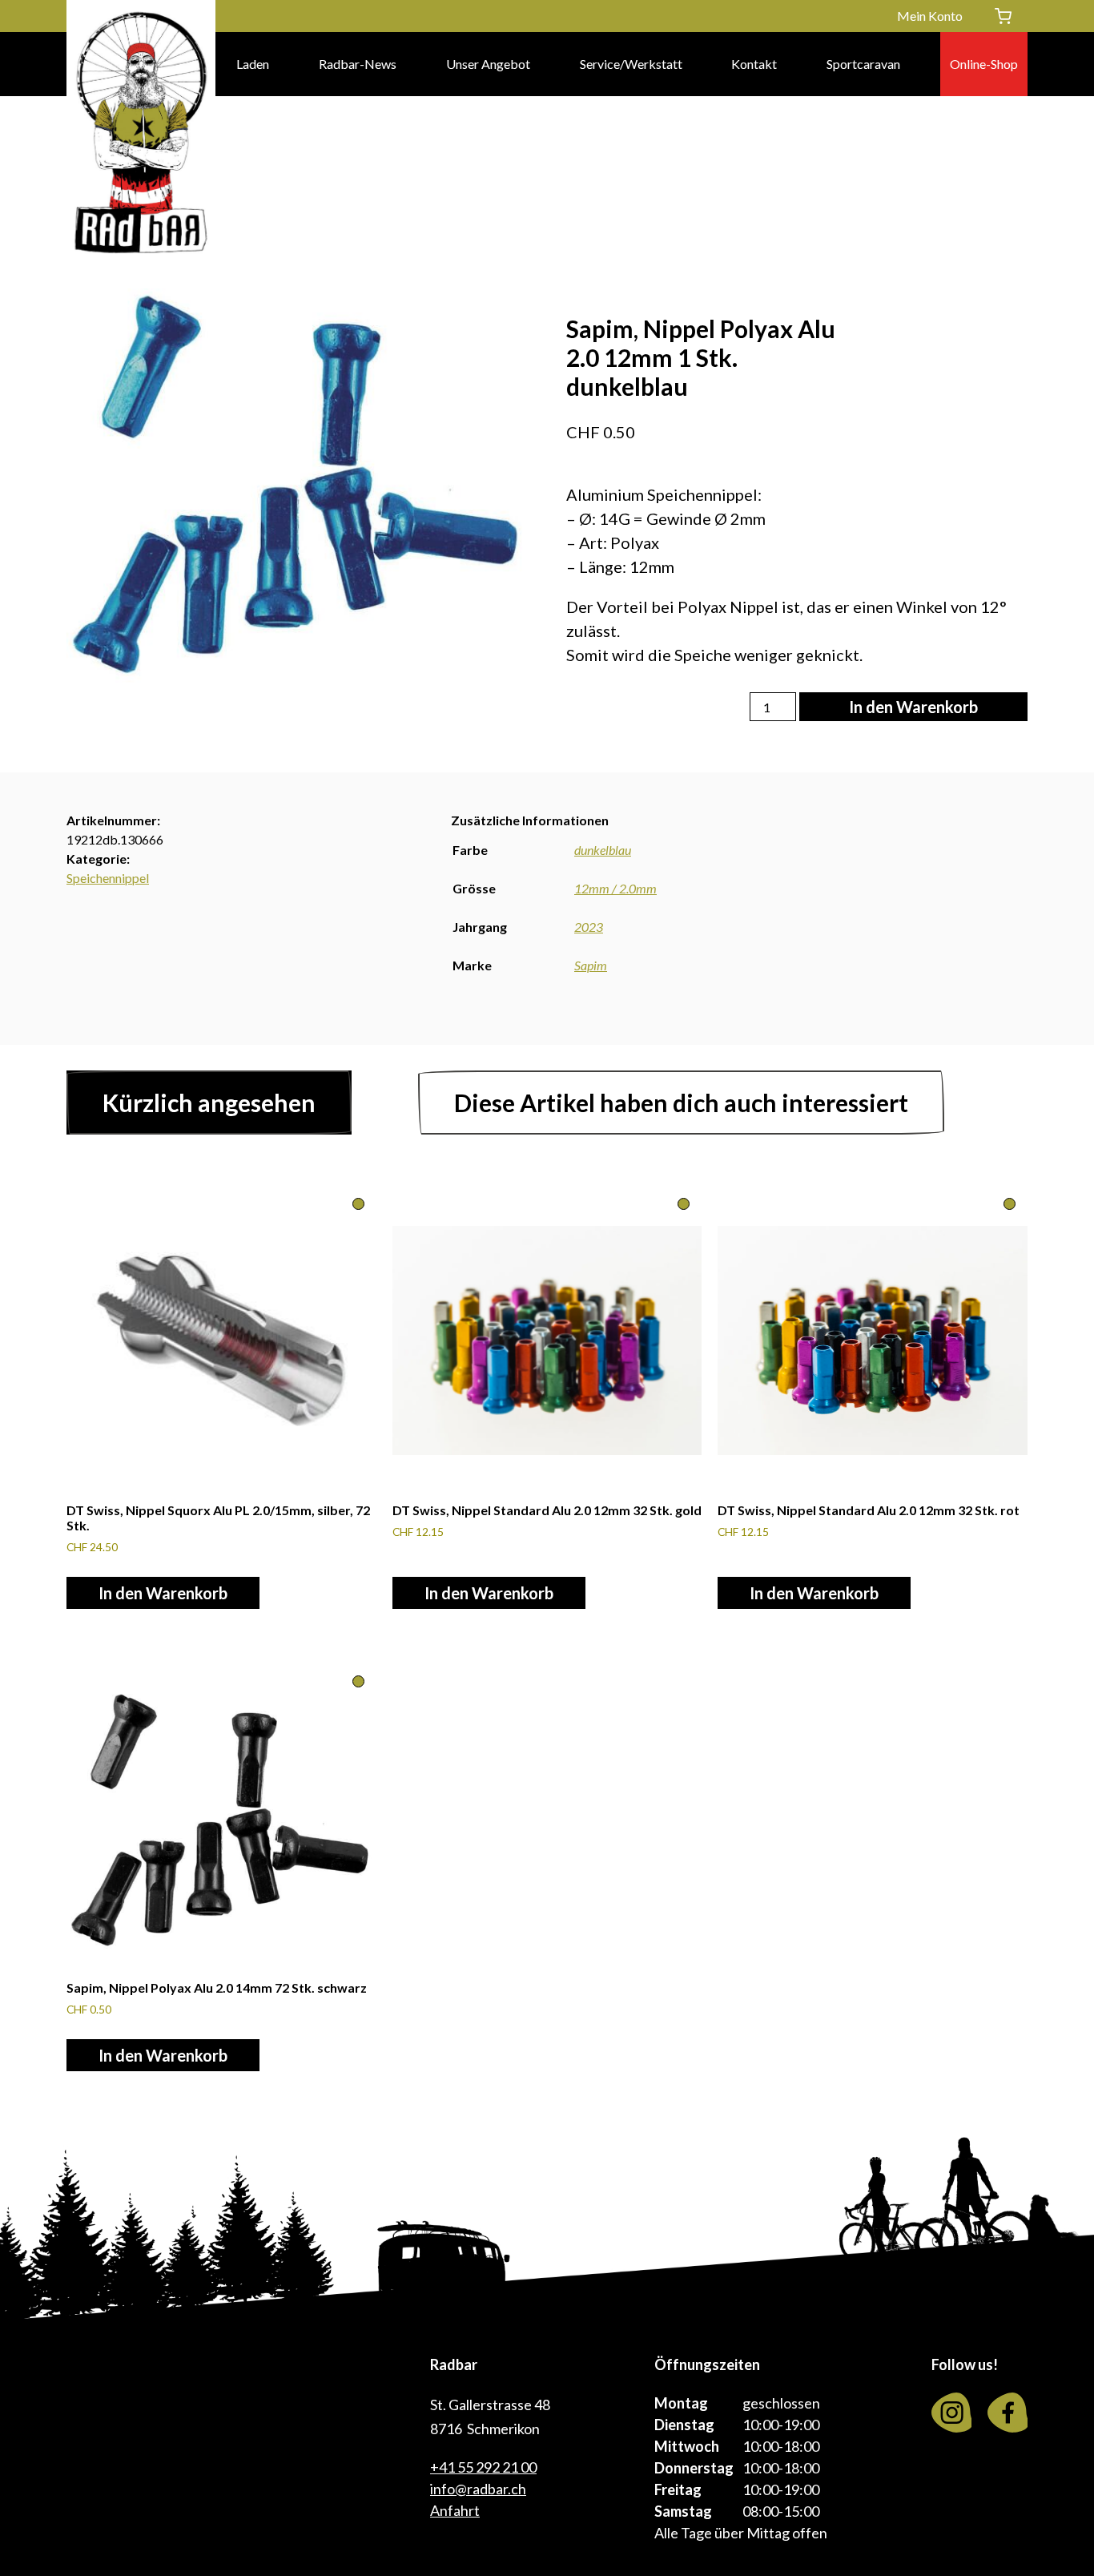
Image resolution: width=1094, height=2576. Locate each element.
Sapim (591, 965)
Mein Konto (930, 16)
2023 (589, 927)
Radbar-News (358, 64)
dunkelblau (603, 850)
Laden (253, 64)
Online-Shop (984, 64)
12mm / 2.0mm (615, 888)
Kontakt (754, 64)
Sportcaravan (863, 64)
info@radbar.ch (478, 2489)
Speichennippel (108, 878)
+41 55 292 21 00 (483, 2467)
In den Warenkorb (913, 707)
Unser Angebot (488, 64)
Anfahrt (455, 2510)
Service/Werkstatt (631, 64)
